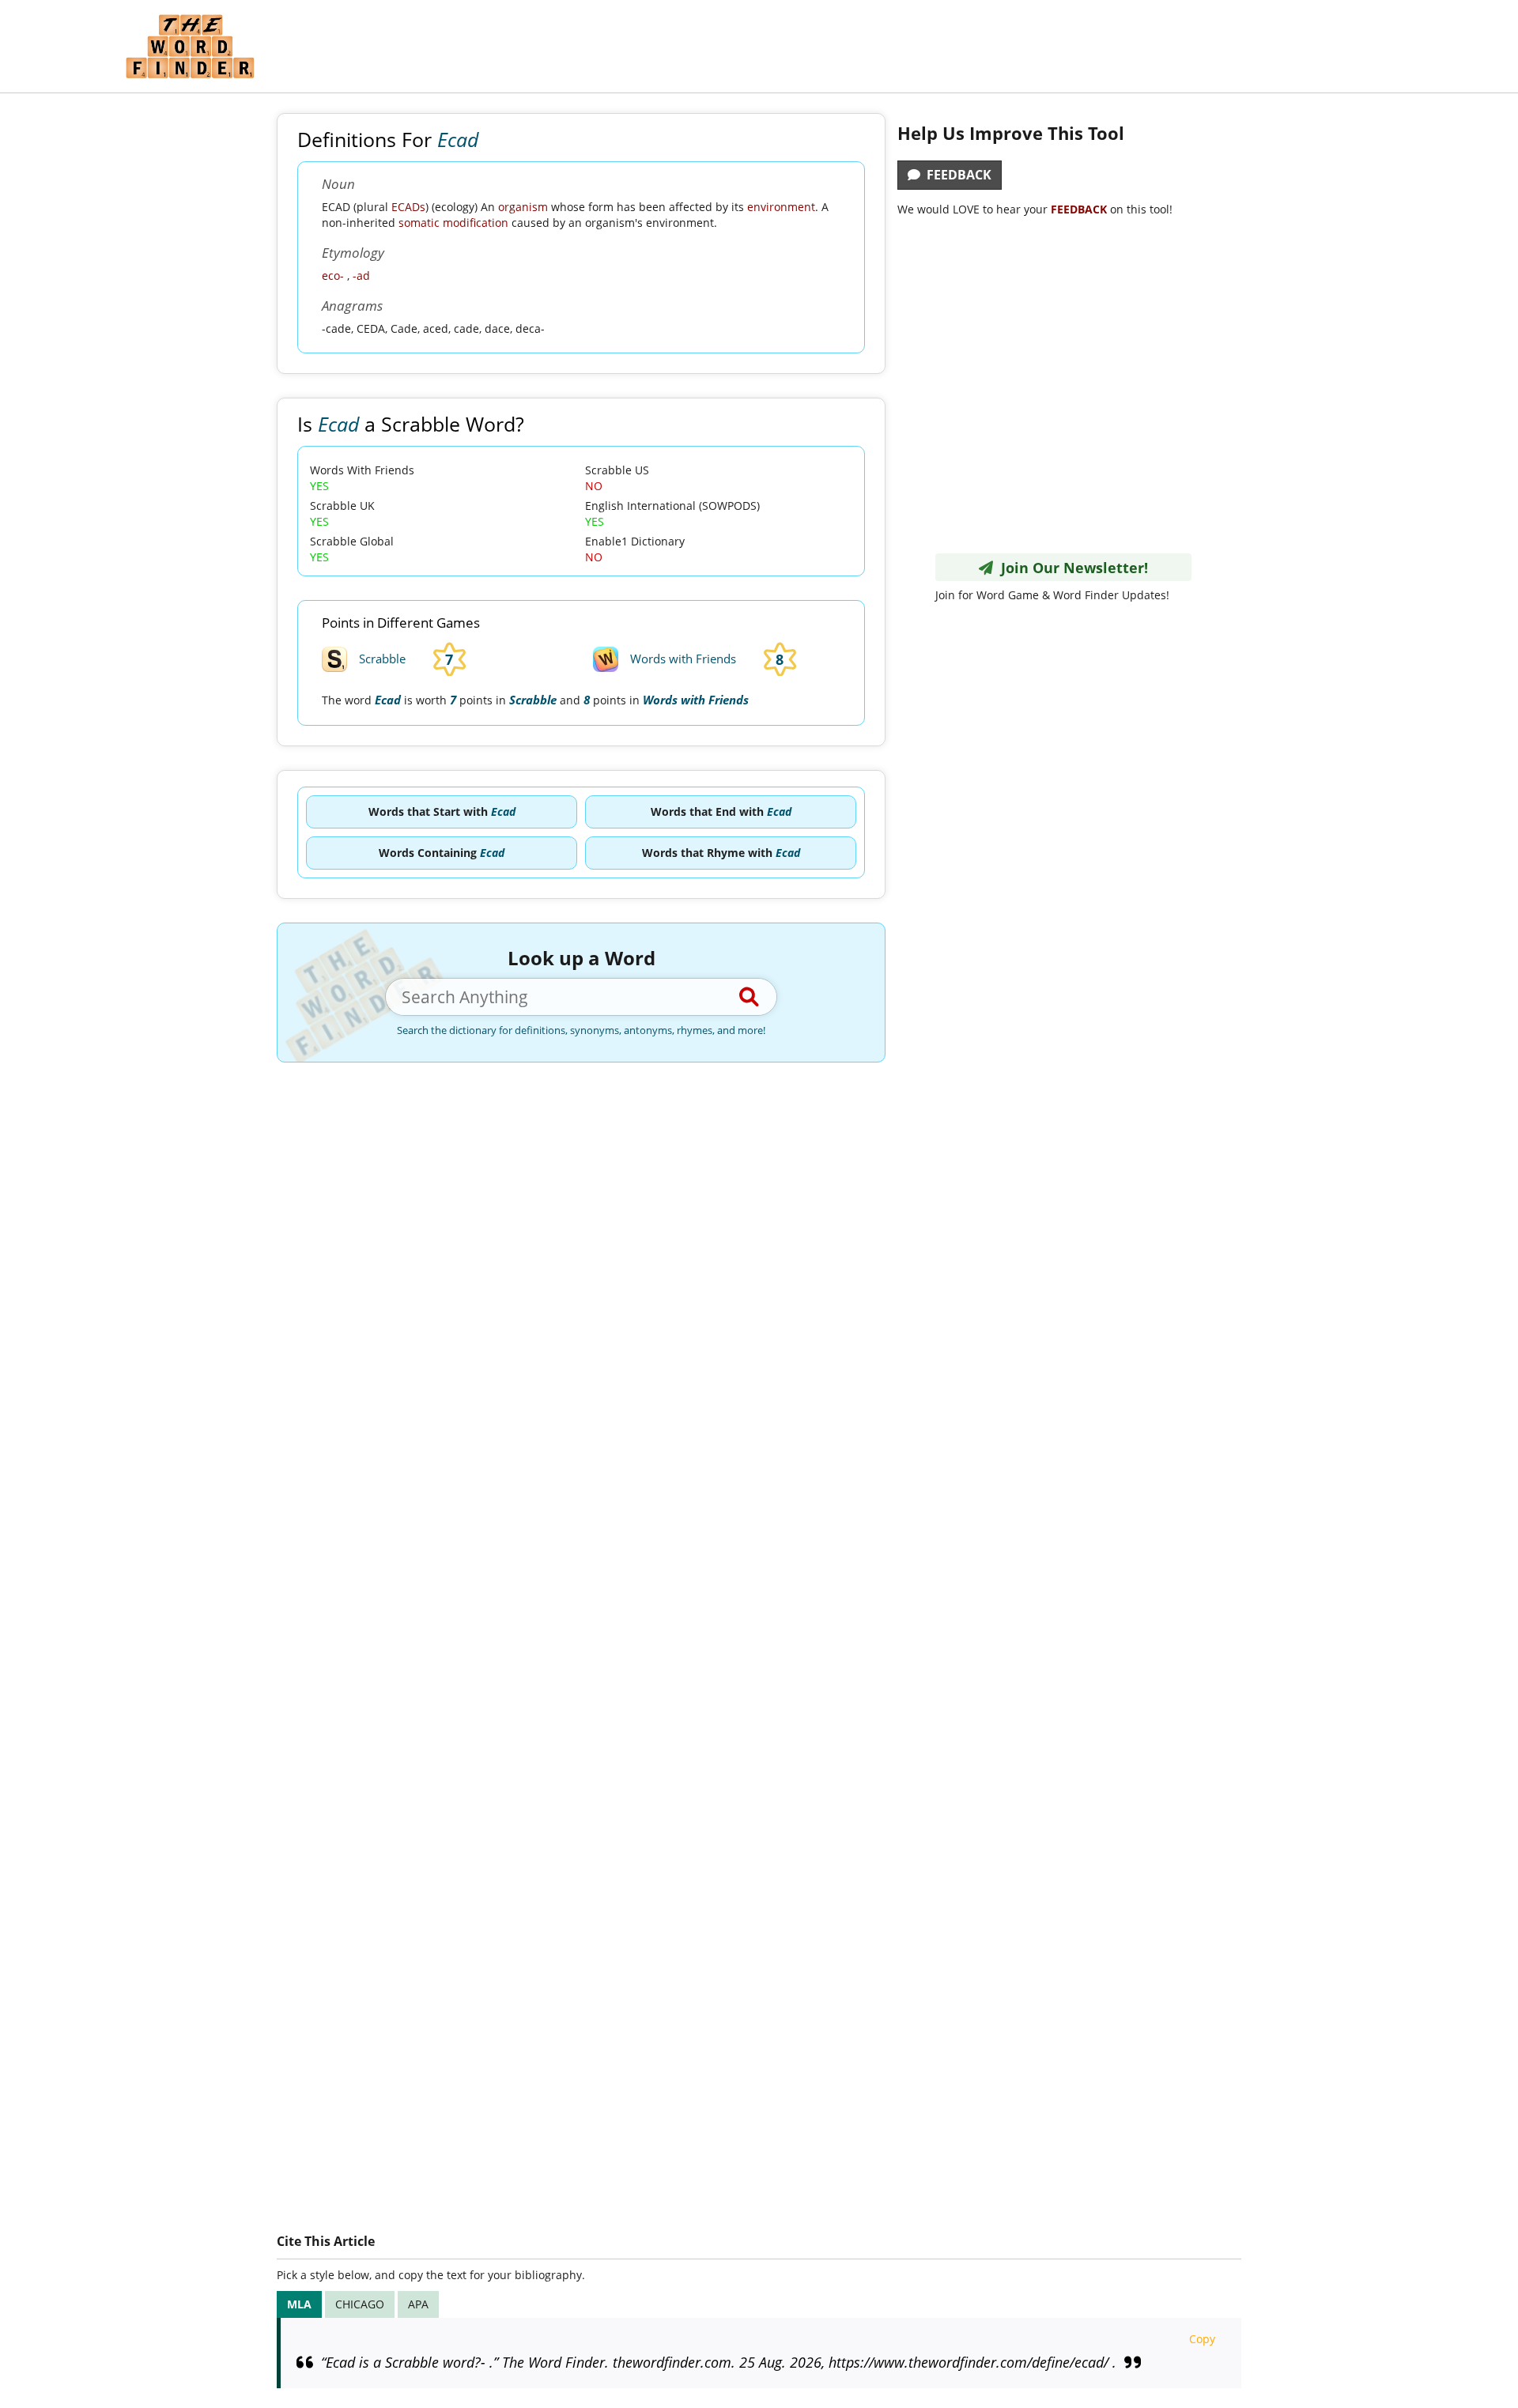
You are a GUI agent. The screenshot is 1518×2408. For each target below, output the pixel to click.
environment (781, 207)
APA (418, 2304)
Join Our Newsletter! (1071, 568)
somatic (419, 223)
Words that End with (721, 811)
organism (523, 207)
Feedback (956, 175)
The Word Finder (190, 46)
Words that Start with (442, 811)
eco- (333, 276)
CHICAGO (360, 2304)
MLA (299, 2304)
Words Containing (442, 853)
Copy (1202, 2339)
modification (476, 223)
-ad (361, 276)
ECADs (408, 207)
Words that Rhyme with (721, 853)
